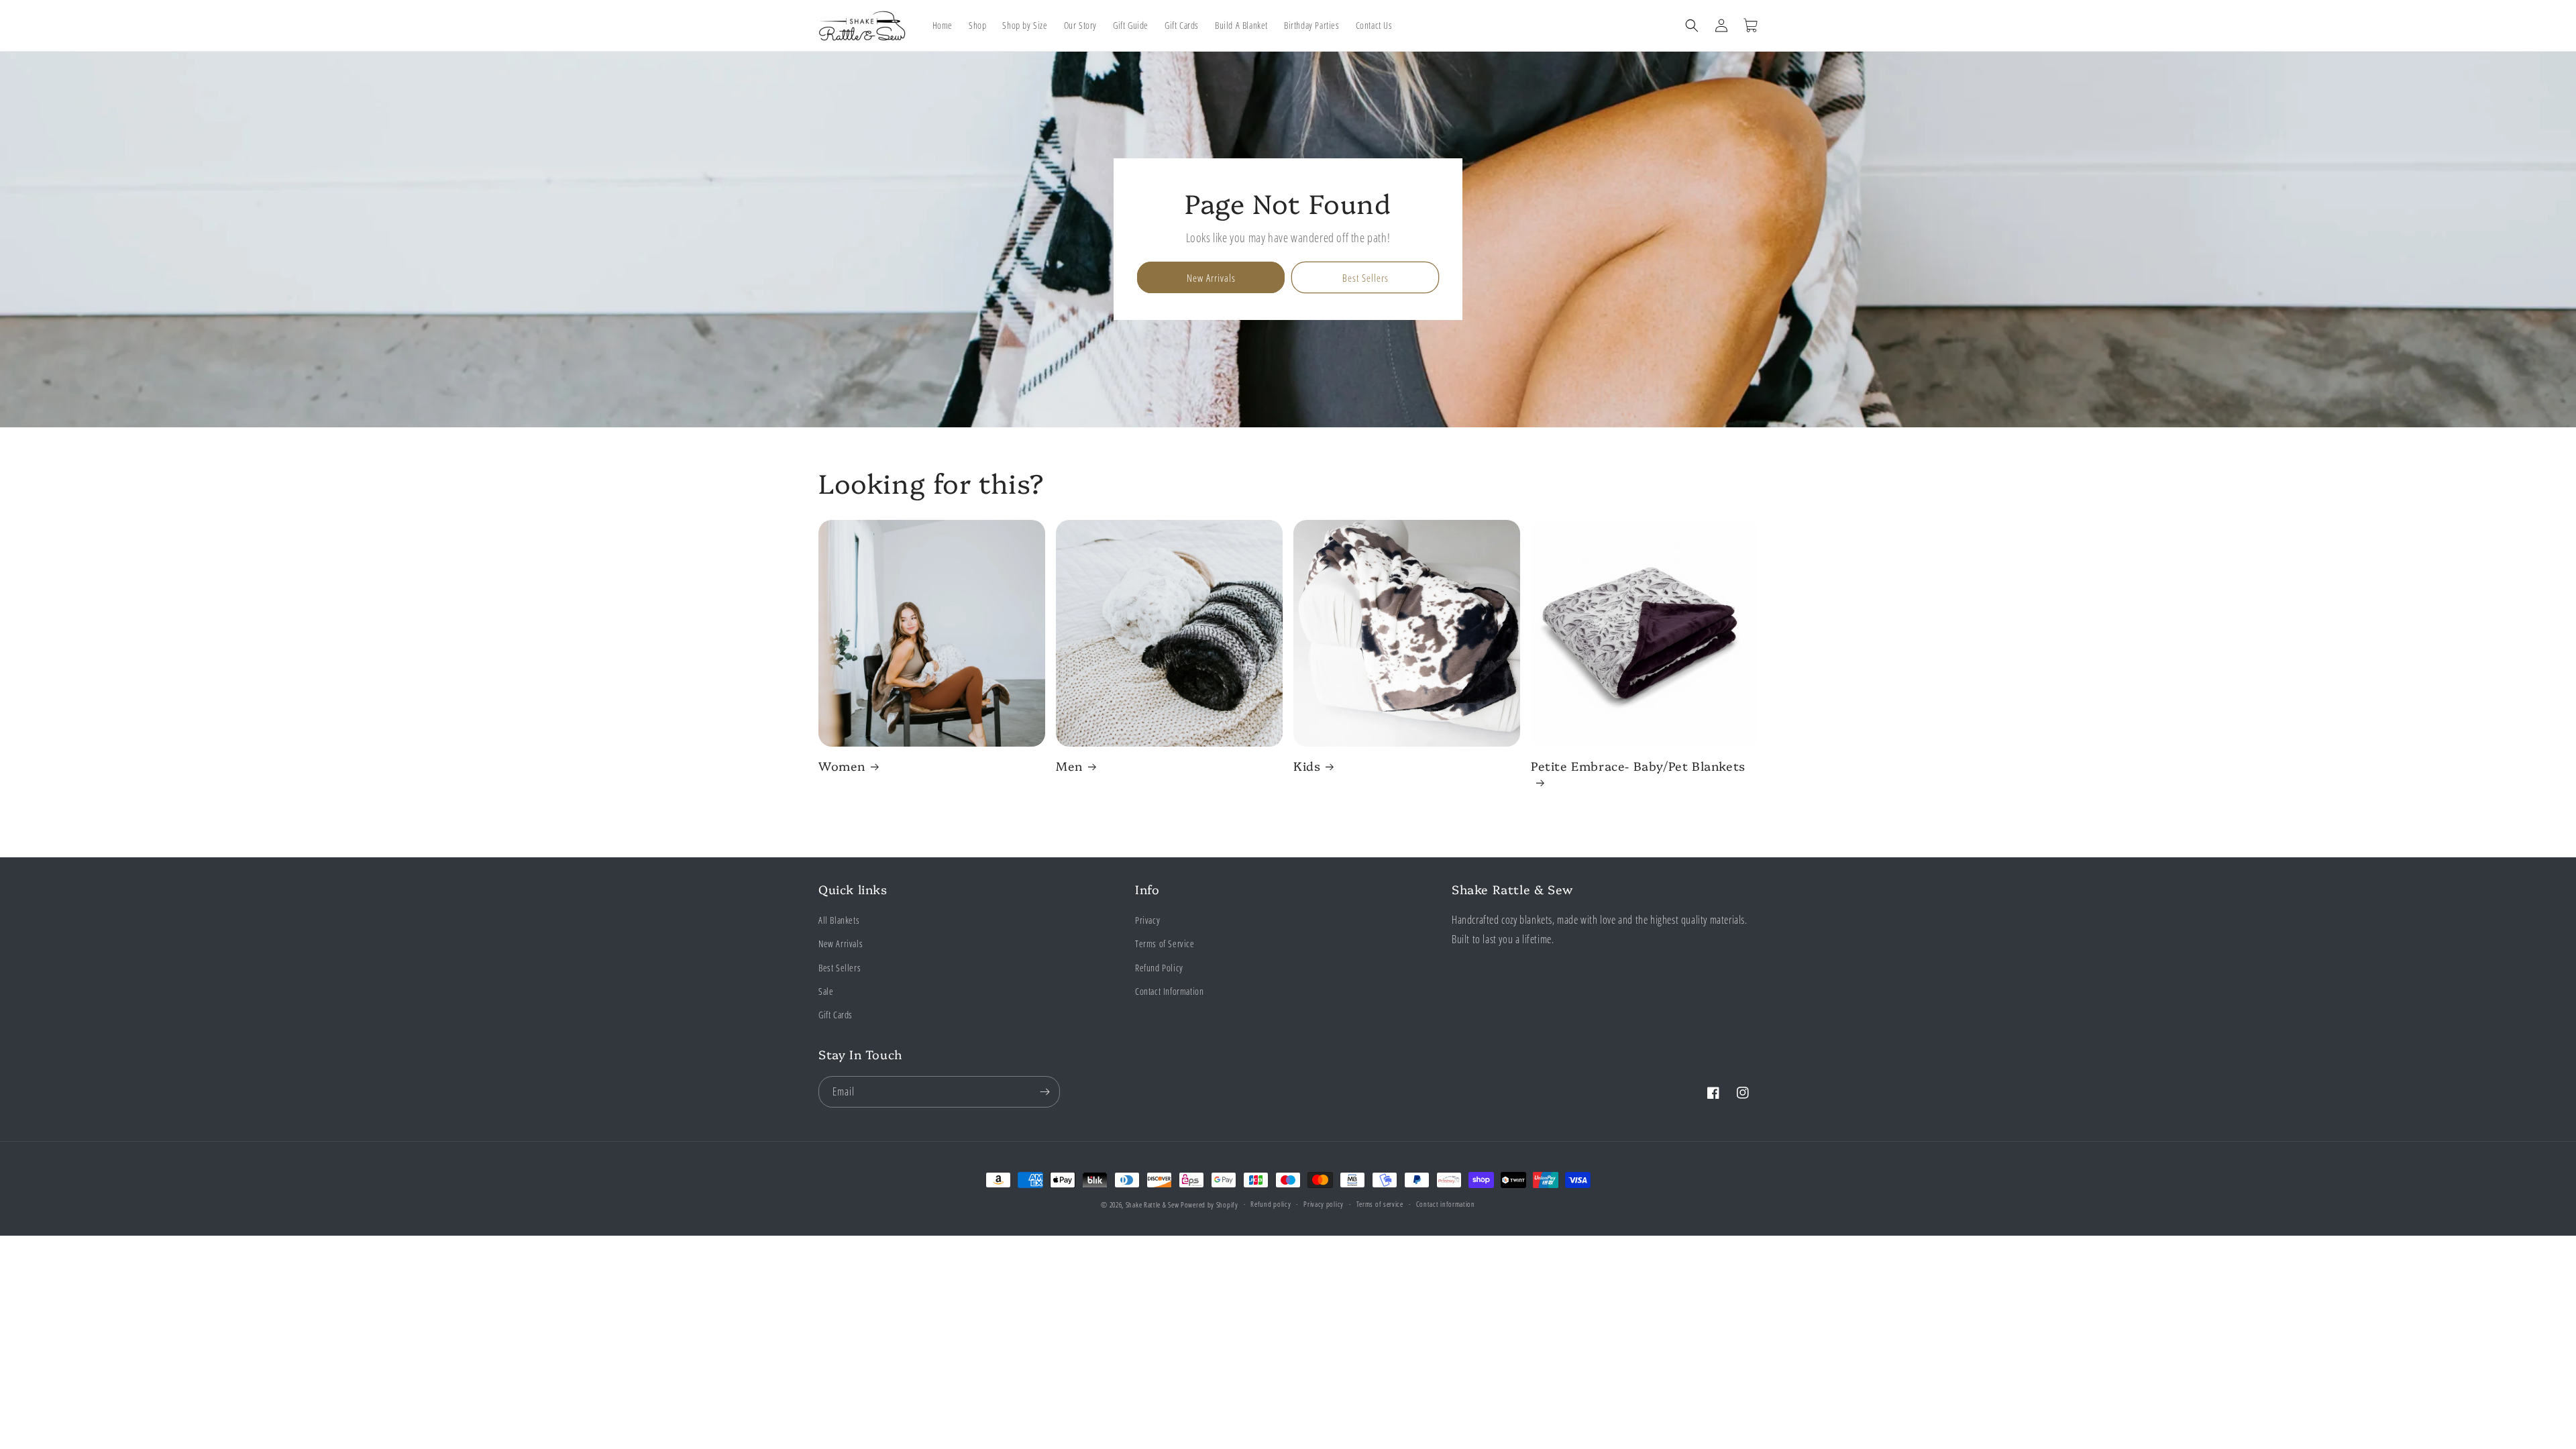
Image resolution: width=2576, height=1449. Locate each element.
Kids (1307, 766)
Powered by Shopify (1210, 1204)
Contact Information (1169, 991)
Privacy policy (1324, 1204)
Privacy (1147, 920)
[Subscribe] (1044, 1092)
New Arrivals (1211, 278)
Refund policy (1271, 1204)
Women (842, 766)
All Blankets (839, 920)
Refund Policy (1159, 968)
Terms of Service (1165, 944)
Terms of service (1380, 1204)
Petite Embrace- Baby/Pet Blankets (1638, 766)
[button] (1692, 25)
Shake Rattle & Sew (1152, 1204)
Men (1069, 766)
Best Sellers (1365, 278)
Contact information (1446, 1204)
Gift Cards (836, 1015)
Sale (826, 991)
